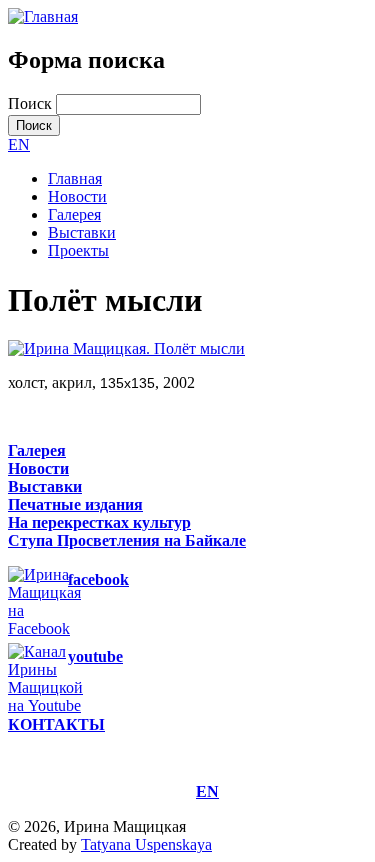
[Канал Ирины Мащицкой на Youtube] (60, 705)
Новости (77, 196)
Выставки (82, 232)
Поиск (32, 103)
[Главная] (43, 16)
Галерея (74, 214)
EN (19, 144)
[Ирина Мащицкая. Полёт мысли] (126, 348)
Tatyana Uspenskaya (146, 844)
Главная (75, 178)
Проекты (78, 250)
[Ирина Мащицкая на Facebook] (59, 628)
